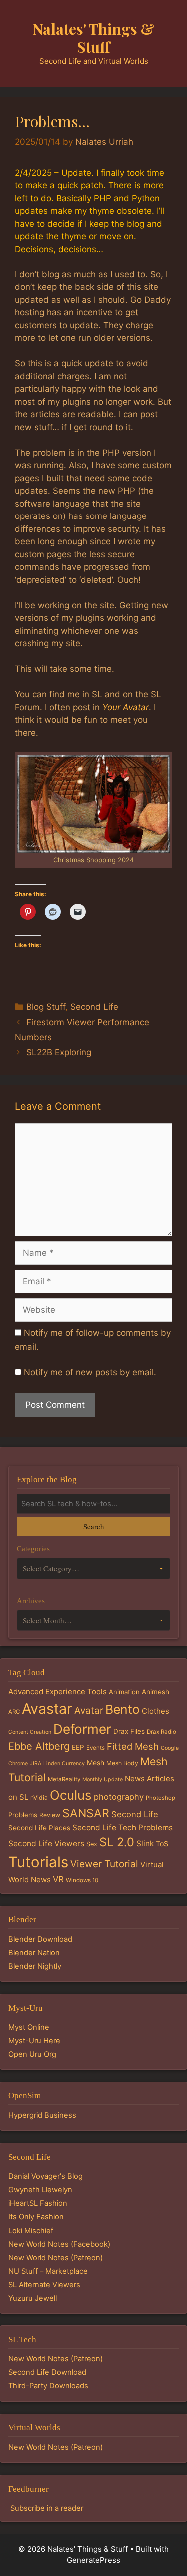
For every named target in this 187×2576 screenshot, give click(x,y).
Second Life (94, 1007)
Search (93, 1526)
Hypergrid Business (42, 2115)
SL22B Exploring (59, 1052)
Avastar (47, 1708)
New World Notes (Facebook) (59, 2244)
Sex (92, 1844)
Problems (23, 1815)
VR (58, 1879)
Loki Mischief (31, 2231)
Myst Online (29, 2027)
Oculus (71, 1795)
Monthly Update (102, 1779)
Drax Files (129, 1731)
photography (119, 1797)
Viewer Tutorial (104, 1864)
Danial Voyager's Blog (46, 2176)
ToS (162, 1844)
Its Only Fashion (36, 2217)
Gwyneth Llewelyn (40, 2190)
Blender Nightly (35, 1966)
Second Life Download (47, 2372)
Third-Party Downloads (48, 2386)
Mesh (95, 1763)
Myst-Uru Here (34, 2041)
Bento (122, 1709)
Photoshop (160, 1798)
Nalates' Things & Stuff (93, 38)
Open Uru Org (32, 2054)
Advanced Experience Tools (58, 1691)
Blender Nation (34, 1953)
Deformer (82, 1729)
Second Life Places (39, 1828)
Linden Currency (64, 1763)
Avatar (89, 1710)
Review (50, 1815)
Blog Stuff (46, 1007)
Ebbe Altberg (39, 1746)
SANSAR (86, 1813)
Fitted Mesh (133, 1746)
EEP (78, 1747)
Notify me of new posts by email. (90, 1372)
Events (95, 1748)
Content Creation (30, 1732)
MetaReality (64, 1779)
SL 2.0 (117, 1842)
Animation (124, 1692)
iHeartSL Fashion (38, 2203)
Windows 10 (82, 1880)
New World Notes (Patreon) (56, 2258)
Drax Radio (161, 1732)
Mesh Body (122, 1763)
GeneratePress (93, 2560)
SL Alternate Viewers (44, 2285)
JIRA (36, 1763)
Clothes (155, 1711)
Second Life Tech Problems (122, 1828)
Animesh (155, 1692)
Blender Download (40, 1939)
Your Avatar (125, 707)
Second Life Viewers (46, 1844)
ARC (14, 1712)
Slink (145, 1844)
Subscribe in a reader (47, 2508)
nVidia (39, 1797)
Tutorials (38, 1862)
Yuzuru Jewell (33, 2298)
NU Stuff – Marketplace (48, 2271)
